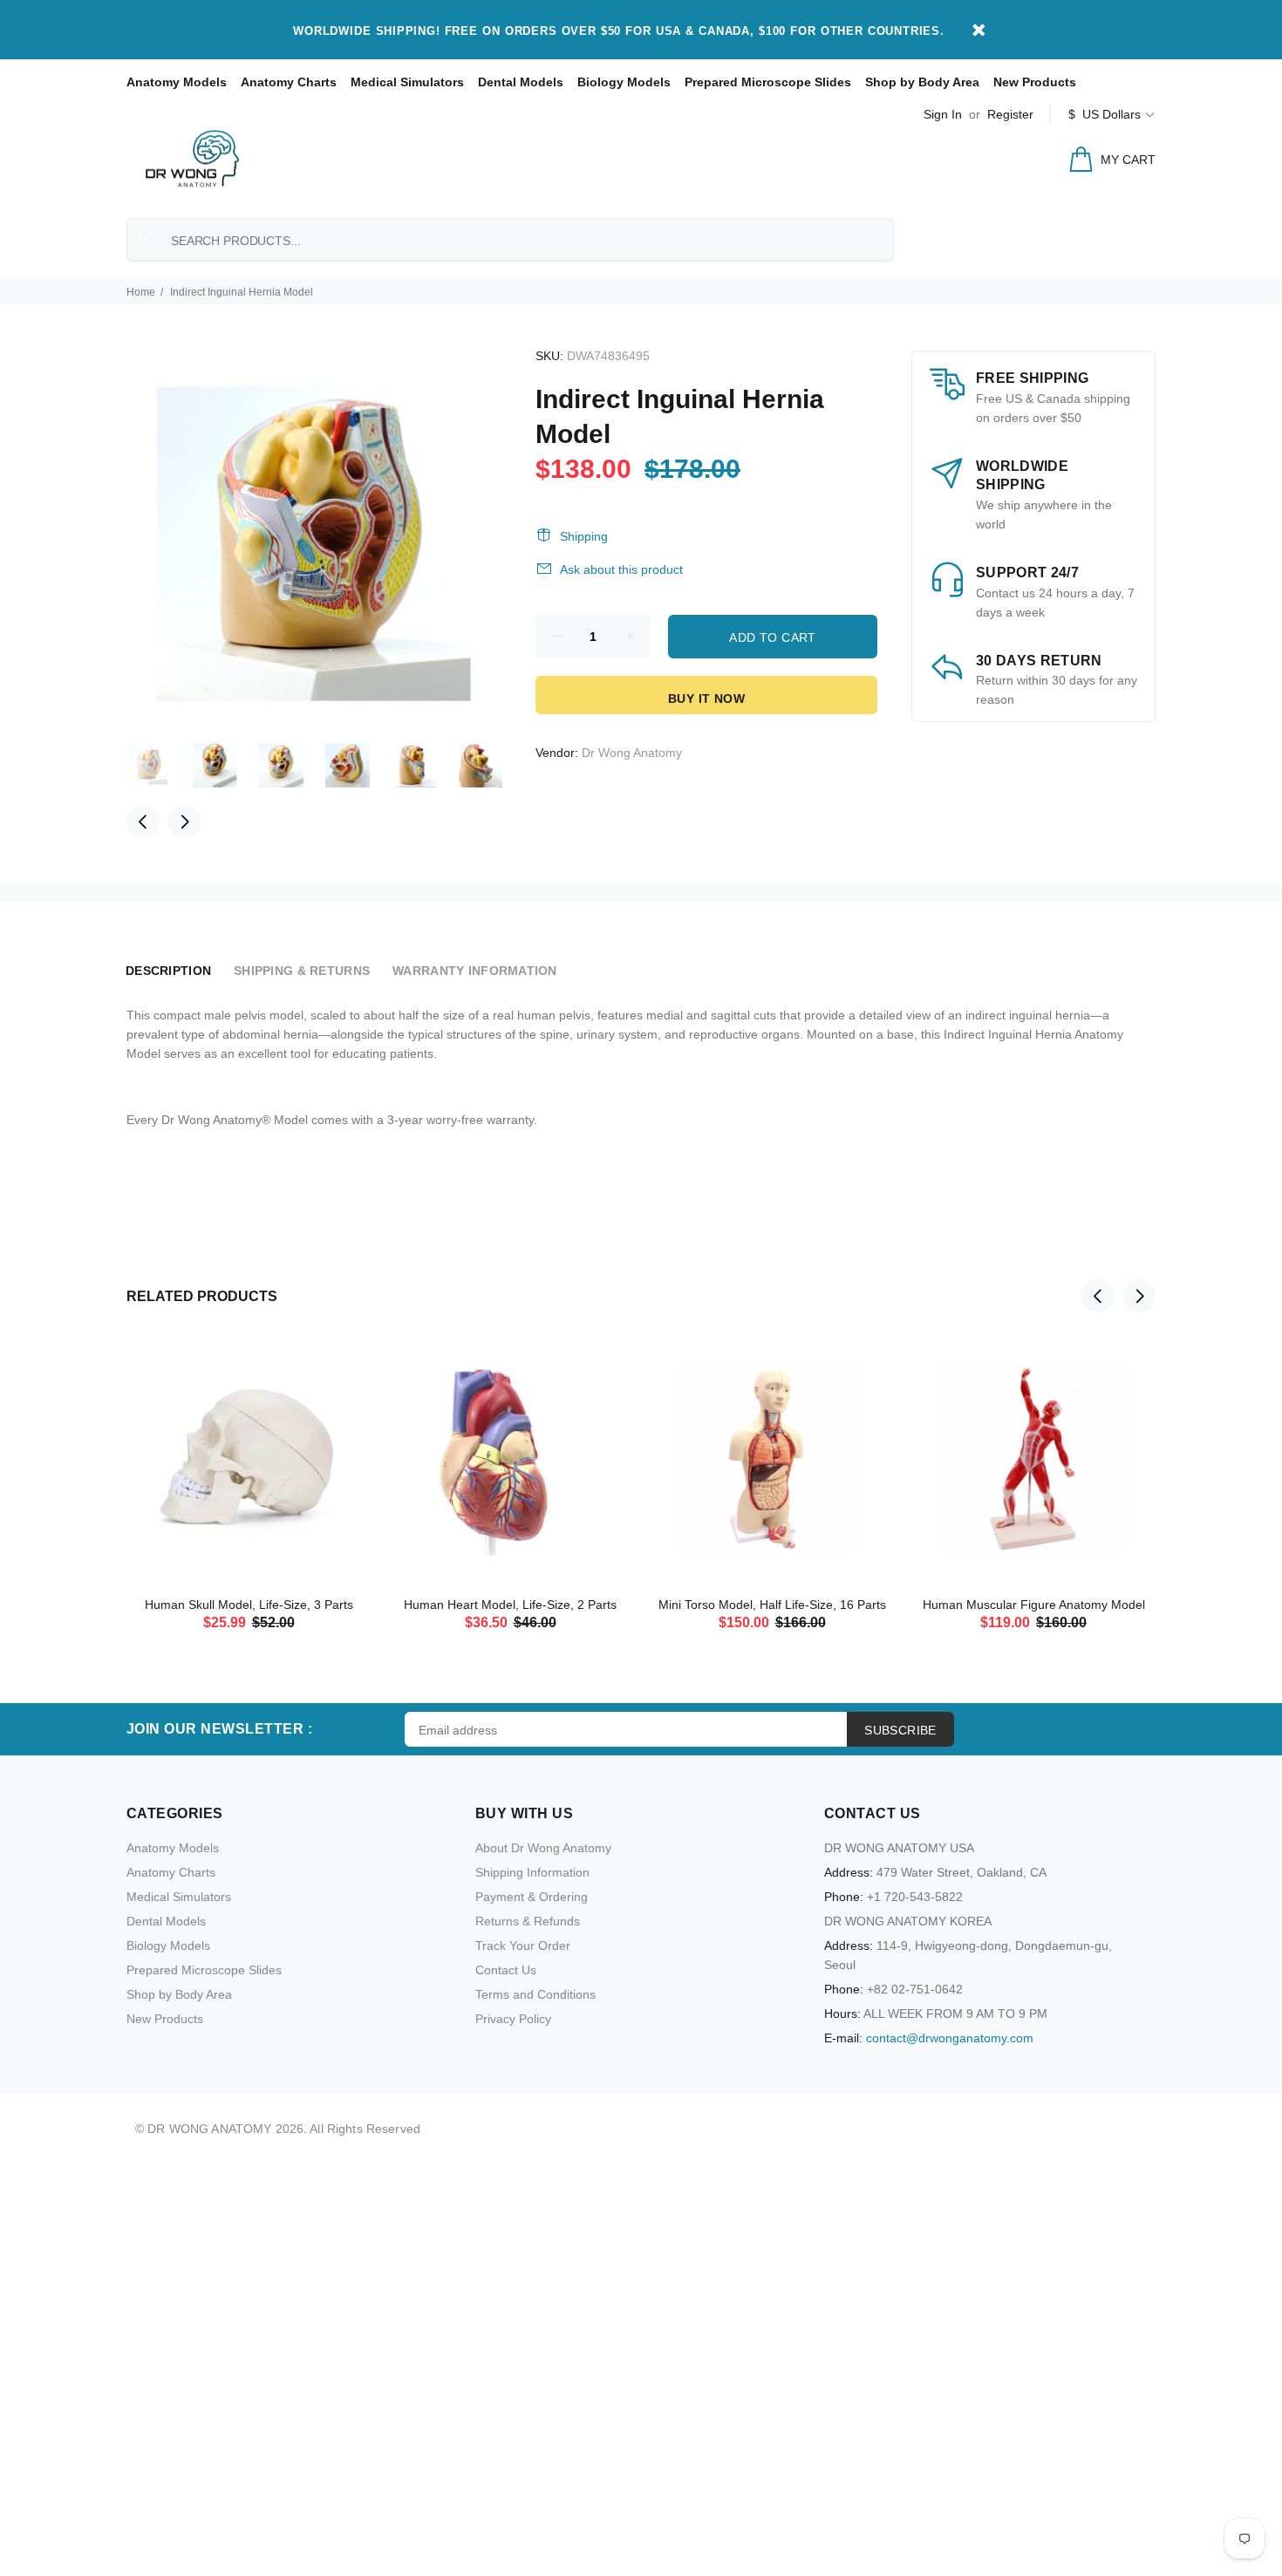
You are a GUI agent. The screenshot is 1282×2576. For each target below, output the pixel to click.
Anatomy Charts (289, 82)
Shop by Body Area (922, 82)
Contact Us (506, 1970)
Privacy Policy (513, 2019)
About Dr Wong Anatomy (543, 1848)
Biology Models (624, 82)
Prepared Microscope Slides (768, 82)
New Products (1035, 82)
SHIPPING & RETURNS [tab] (302, 971)
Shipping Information (532, 1872)
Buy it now (706, 699)
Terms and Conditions (535, 1994)
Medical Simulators (407, 82)
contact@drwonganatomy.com (950, 2038)
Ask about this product (621, 569)
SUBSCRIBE (900, 1730)
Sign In (943, 114)
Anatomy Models (177, 82)
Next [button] (184, 821)
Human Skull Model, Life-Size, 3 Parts (249, 1605)
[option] (160, 765)
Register (1010, 114)
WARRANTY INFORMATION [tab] (475, 971)
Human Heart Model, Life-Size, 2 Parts (510, 1605)
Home (141, 292)
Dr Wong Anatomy (632, 753)
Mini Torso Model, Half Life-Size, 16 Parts (772, 1605)
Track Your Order (523, 1946)
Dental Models (521, 82)
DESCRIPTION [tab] (168, 971)
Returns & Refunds (528, 1921)
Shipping (584, 536)
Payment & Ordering (532, 1897)
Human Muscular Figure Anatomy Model (1034, 1605)
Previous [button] (143, 821)
